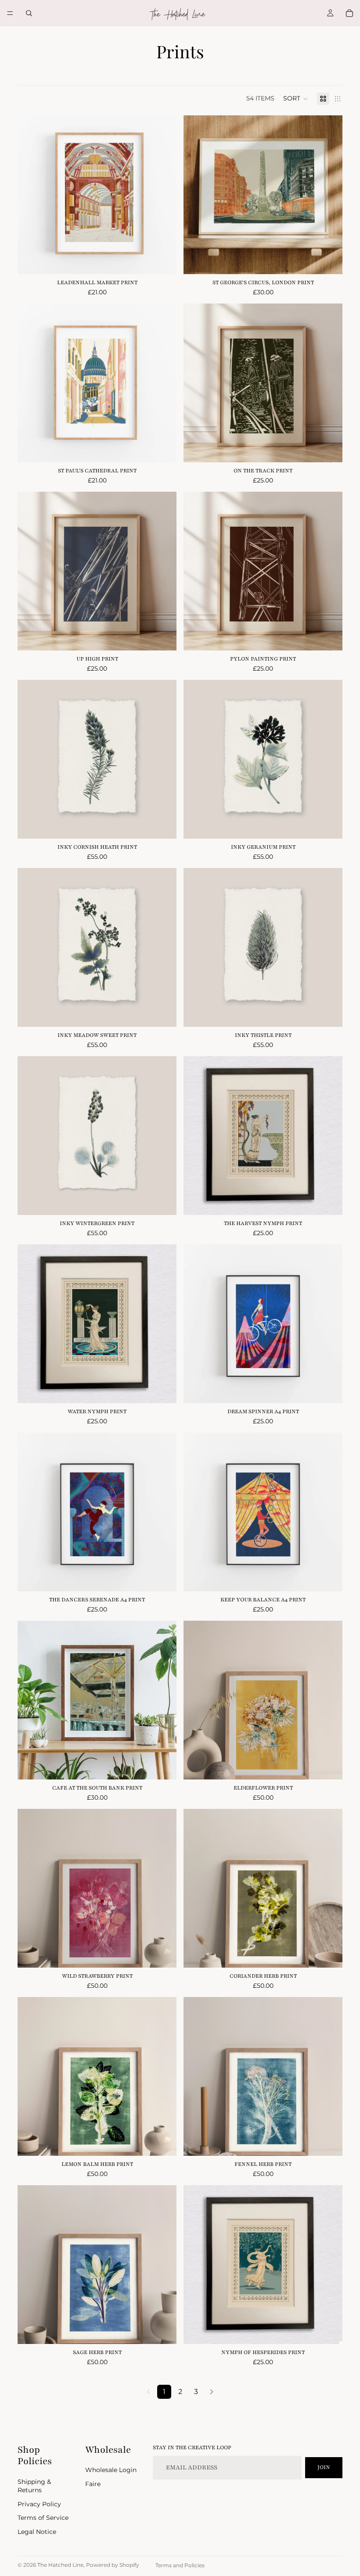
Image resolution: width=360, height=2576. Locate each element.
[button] (296, 99)
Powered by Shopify (113, 2565)
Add (170, 825)
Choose (170, 261)
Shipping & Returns (34, 2486)
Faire (93, 2484)
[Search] (29, 13)
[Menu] (10, 13)
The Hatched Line (60, 2565)
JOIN (324, 2467)
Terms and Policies (180, 2565)
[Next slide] (163, 383)
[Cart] (349, 13)
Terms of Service (43, 2518)
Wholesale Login (111, 2470)
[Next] (212, 2392)
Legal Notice (37, 2532)
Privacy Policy (39, 2504)
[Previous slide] (31, 383)
